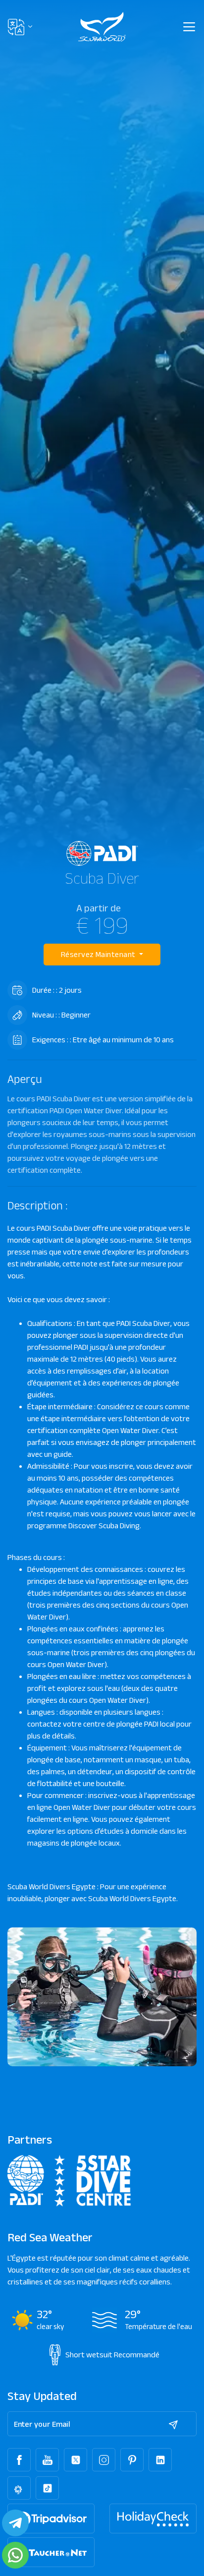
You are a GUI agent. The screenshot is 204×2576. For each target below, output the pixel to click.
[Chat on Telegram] (15, 2523)
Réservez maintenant (99, 954)
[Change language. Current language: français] (20, 27)
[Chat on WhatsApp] (15, 2555)
